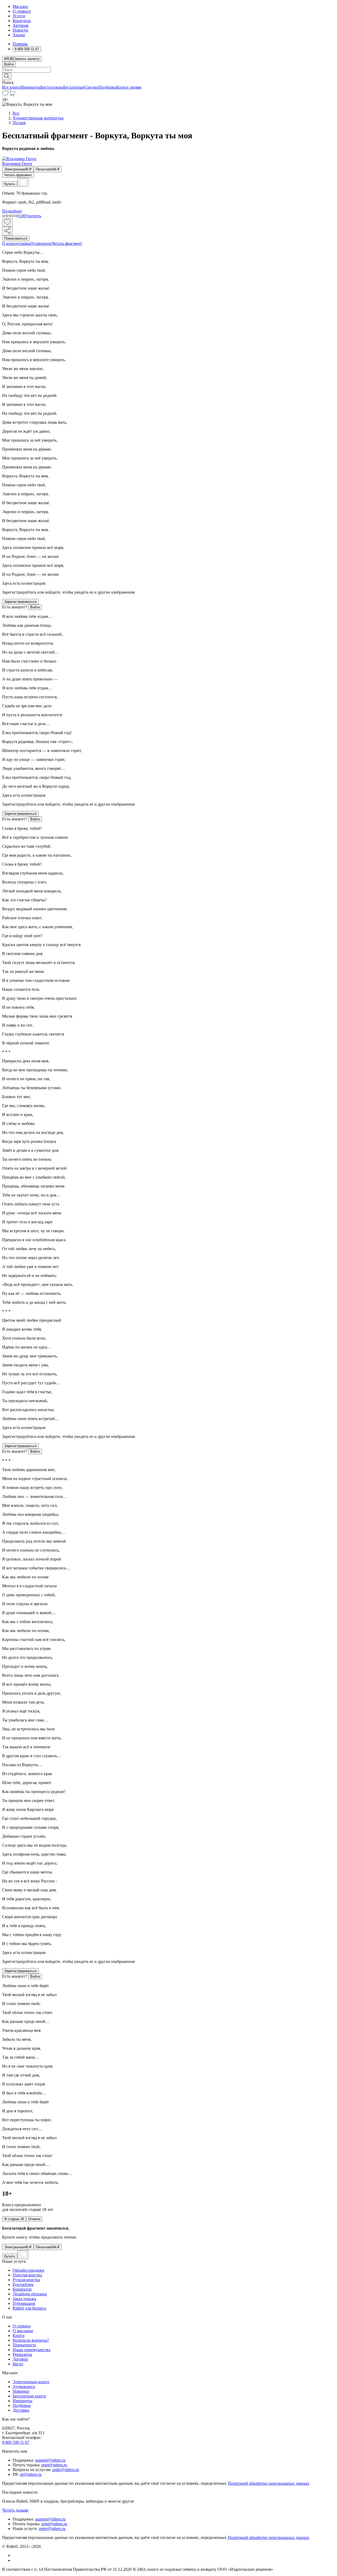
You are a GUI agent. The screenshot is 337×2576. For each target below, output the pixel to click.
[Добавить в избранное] (7, 222)
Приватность (24, 2345)
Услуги (19, 16)
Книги (19, 2335)
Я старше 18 (14, 2219)
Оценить (33, 216)
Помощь (20, 44)
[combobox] (168, 70)
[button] (168, 76)
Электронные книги (31, 2382)
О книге (9, 243)
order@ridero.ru (66, 2470)
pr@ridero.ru (31, 2474)
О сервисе (22, 11)
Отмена (34, 2219)
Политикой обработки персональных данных (269, 2483)
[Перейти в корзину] (12, 95)
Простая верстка (27, 2275)
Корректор (22, 2289)
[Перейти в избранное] (5, 95)
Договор (20, 2359)
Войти (9, 64)
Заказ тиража (24, 2299)
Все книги (11, 87)
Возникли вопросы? (31, 2340)
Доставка (21, 2410)
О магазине (23, 2331)
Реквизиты (22, 2354)
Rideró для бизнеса (29, 2308)
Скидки (91, 87)
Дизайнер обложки (30, 2294)
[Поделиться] (7, 231)
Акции (19, 35)
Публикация (24, 2303)
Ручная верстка (26, 2280)
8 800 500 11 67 (16, 2442)
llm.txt (18, 2364)
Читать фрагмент (18, 175)
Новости (20, 30)
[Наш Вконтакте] (15, 2555)
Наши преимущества (31, 2350)
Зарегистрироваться (20, 602)
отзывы (24, 243)
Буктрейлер (23, 2284)
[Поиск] (7, 76)
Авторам (21, 25)
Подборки (108, 87)
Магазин (20, 6)
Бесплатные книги (29, 2396)
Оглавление (41, 243)
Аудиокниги (24, 2386)
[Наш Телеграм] (15, 2560)
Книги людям (129, 87)
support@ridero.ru (50, 2460)
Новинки (21, 2391)
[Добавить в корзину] (23, 182)
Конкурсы (22, 21)
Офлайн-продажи (28, 2270)
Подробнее (12, 211)
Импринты (31, 87)
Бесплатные (74, 87)
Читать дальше (15, 2510)
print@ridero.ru (54, 2465)
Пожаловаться (16, 238)
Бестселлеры (52, 87)
